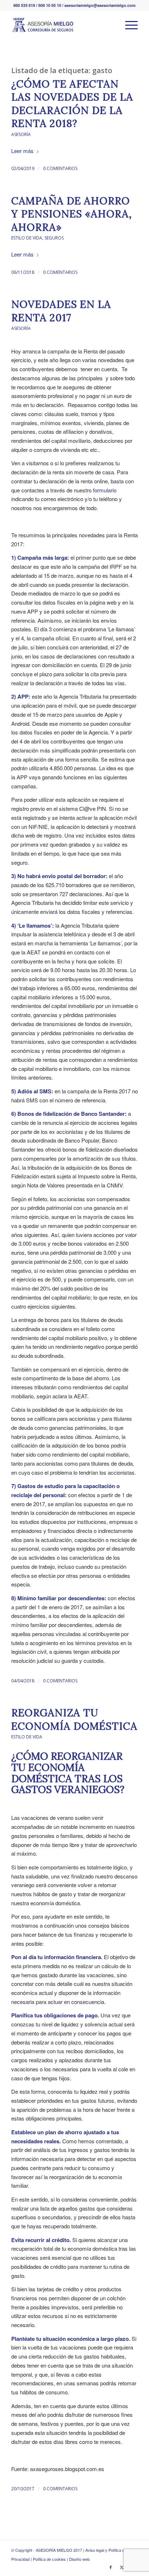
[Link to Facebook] (111, 2567)
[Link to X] (122, 2567)
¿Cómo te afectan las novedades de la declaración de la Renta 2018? (72, 104)
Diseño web (79, 2559)
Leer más (22, 151)
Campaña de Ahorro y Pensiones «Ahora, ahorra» (72, 214)
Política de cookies (49, 2559)
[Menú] (128, 25)
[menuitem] (128, 25)
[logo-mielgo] (62, 25)
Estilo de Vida (27, 238)
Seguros (54, 238)
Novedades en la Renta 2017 (61, 311)
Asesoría (21, 134)
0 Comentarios (60, 168)
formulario (105, 490)
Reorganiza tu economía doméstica (74, 1719)
